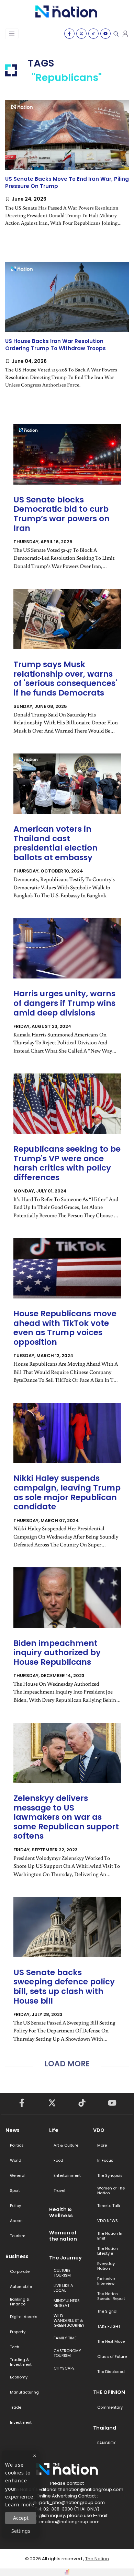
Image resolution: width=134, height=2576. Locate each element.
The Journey (65, 2258)
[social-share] (69, 34)
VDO (99, 2130)
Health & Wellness (61, 2212)
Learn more (20, 2504)
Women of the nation (63, 2236)
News (13, 2130)
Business (17, 2256)
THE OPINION (109, 2392)
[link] (67, 169)
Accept (21, 2518)
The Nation (97, 2559)
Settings (21, 2531)
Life (54, 2130)
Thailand (105, 2428)
